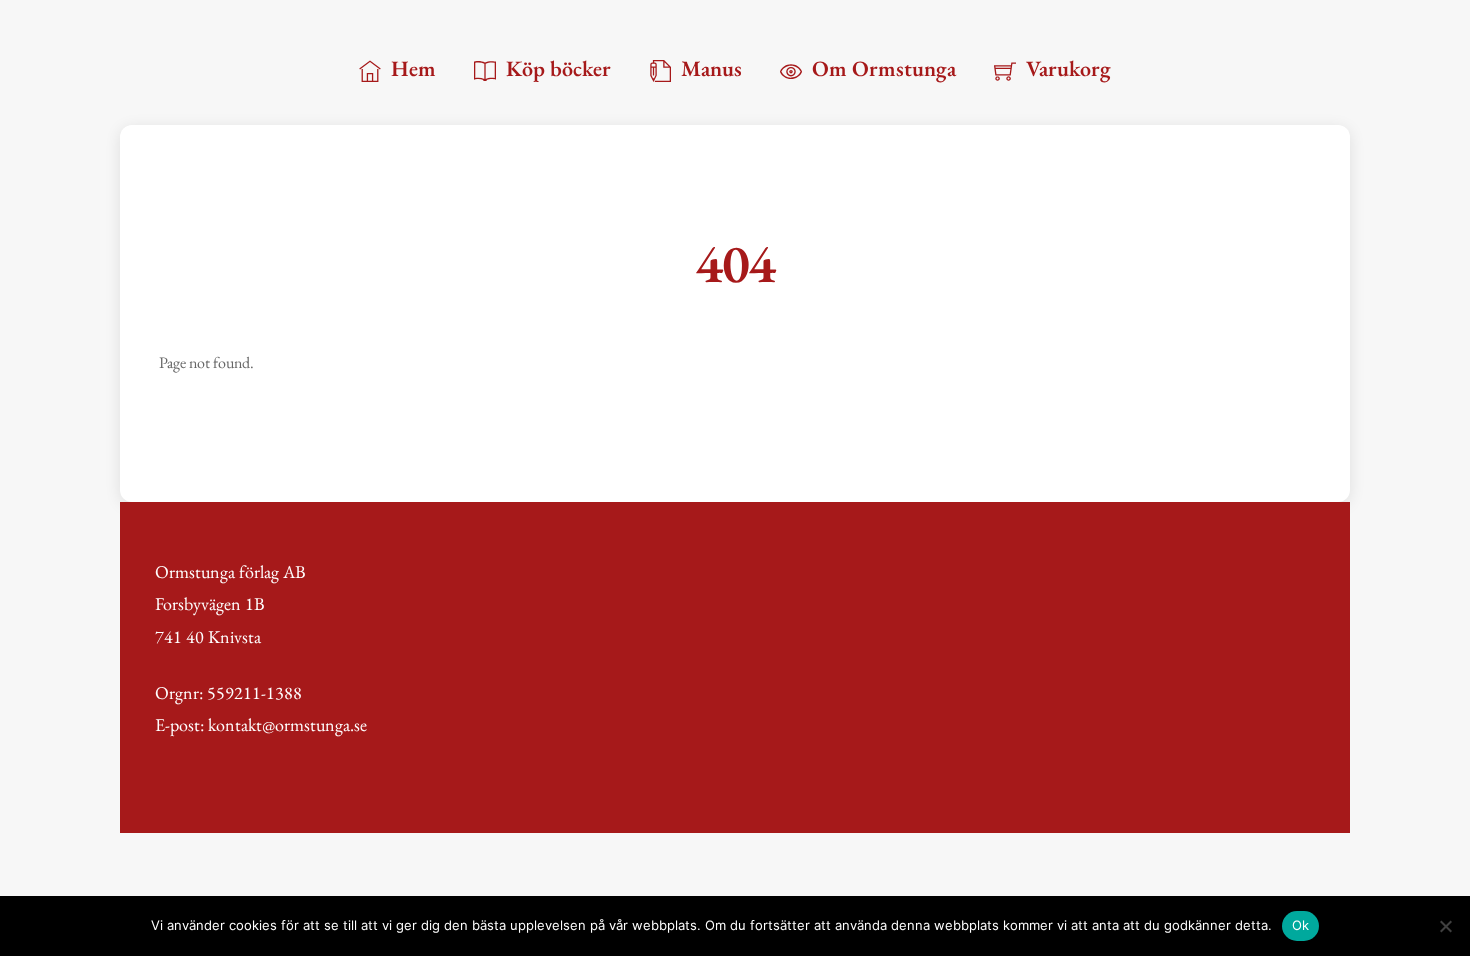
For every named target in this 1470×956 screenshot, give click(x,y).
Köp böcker (556, 68)
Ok (1301, 925)
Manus (709, 68)
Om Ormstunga (881, 68)
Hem (411, 68)
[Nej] (1445, 926)
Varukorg (1066, 68)
